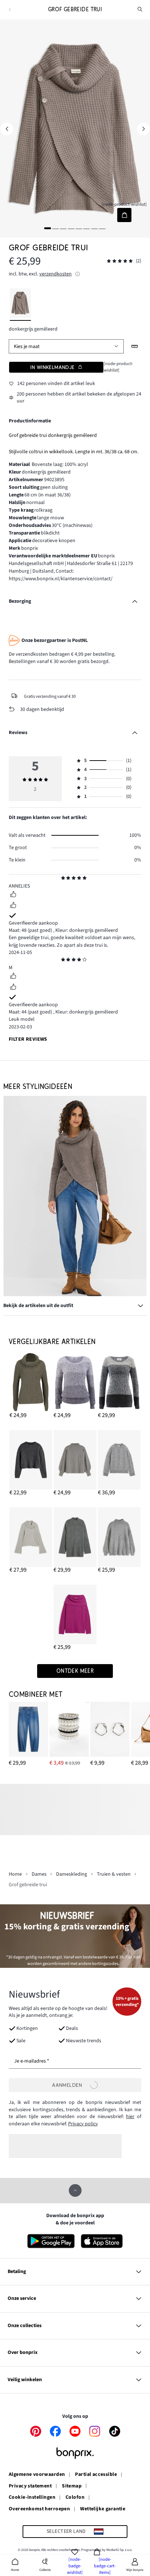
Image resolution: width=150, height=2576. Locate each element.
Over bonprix (23, 2352)
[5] (79, 228)
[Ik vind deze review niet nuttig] (13, 906)
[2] (55, 228)
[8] (102, 228)
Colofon (75, 2498)
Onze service (22, 2298)
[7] (95, 228)
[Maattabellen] (135, 346)
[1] (48, 228)
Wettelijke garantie (103, 2509)
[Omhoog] (75, 2190)
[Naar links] (7, 129)
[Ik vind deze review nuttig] (13, 895)
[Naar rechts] (143, 129)
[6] (87, 228)
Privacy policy (83, 2124)
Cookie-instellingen (32, 2498)
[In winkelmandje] (124, 215)
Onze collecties (25, 2326)
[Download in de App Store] (102, 2241)
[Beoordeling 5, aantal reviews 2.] (120, 261)
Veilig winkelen (25, 2380)
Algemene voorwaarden (37, 2475)
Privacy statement (30, 2486)
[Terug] (10, 10)
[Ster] (63, 879)
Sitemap (72, 2486)
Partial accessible (96, 2475)
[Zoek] (140, 9)
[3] (63, 228)
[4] (71, 228)
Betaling (17, 2272)
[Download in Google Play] (51, 2241)
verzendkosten (56, 274)
